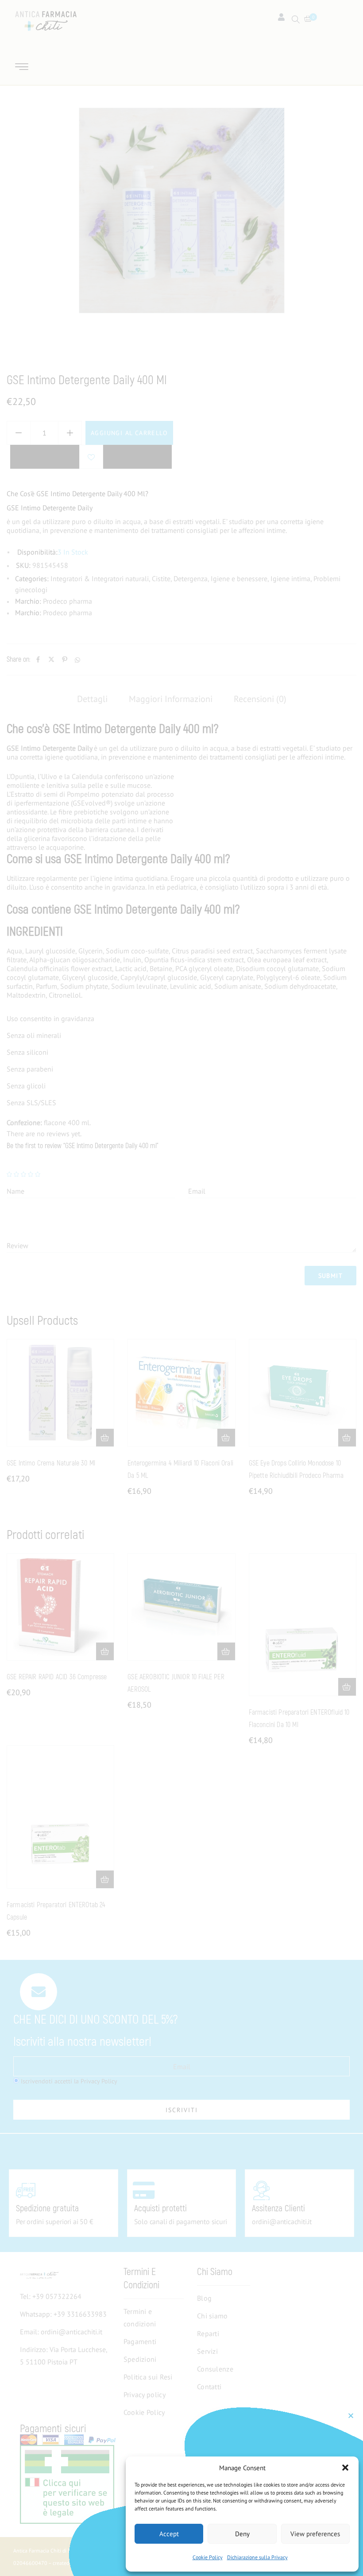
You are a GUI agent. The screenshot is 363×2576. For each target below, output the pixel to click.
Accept (169, 2534)
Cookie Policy (208, 2557)
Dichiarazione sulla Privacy (257, 2557)
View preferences (315, 2534)
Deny (242, 2534)
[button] (345, 2468)
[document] (181, 1288)
